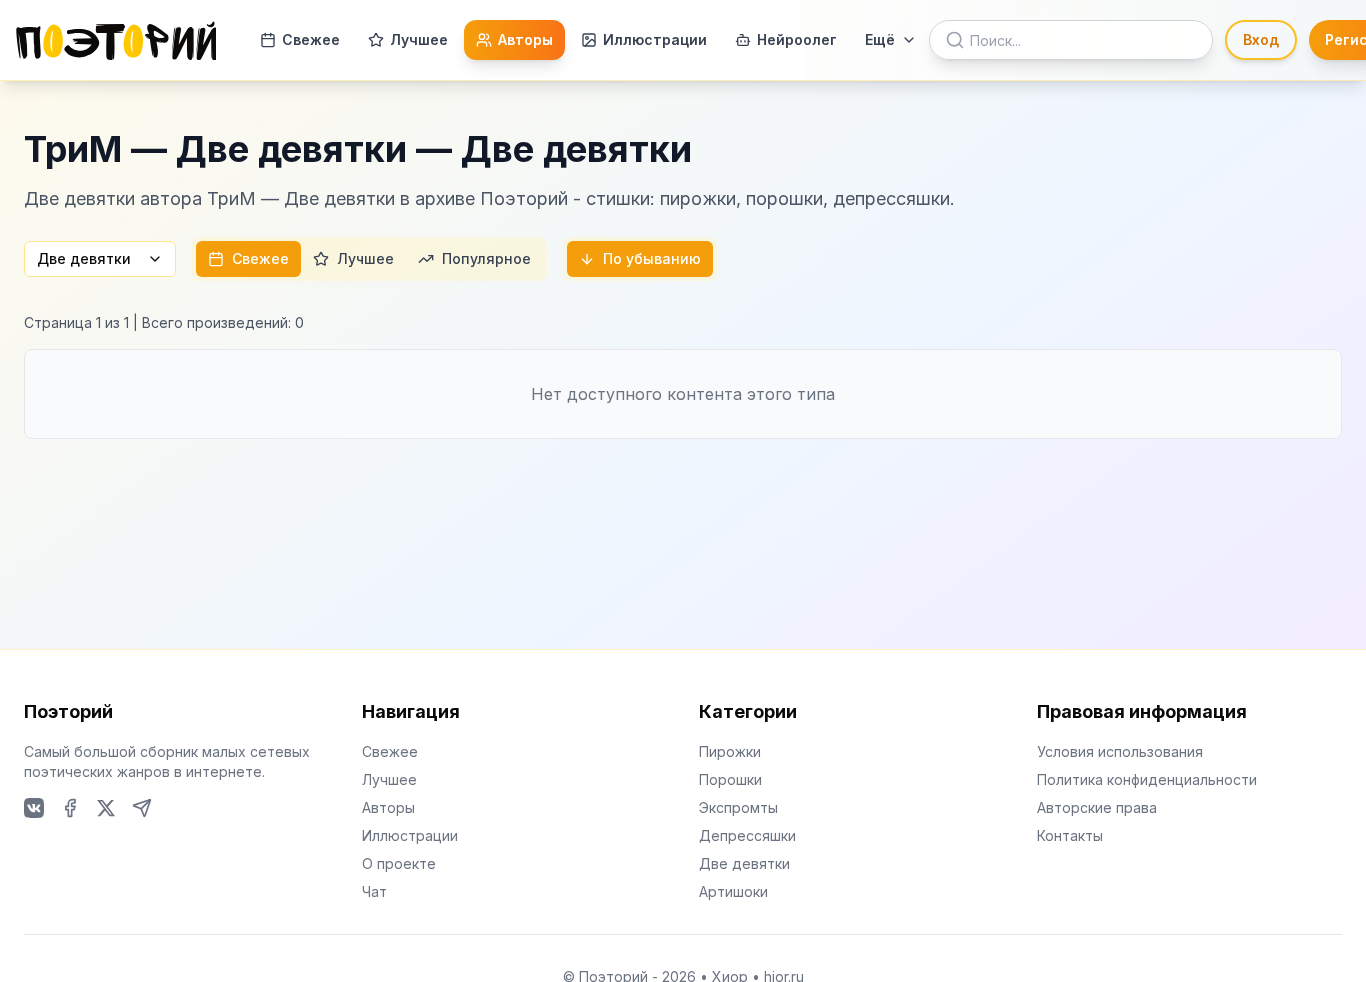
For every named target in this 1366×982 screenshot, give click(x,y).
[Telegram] (142, 808)
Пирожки (730, 751)
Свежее (311, 39)
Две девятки (84, 258)
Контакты (1070, 835)
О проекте (399, 863)
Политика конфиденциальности (1147, 779)
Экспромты (738, 807)
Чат (374, 891)
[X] (106, 808)
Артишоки (733, 891)
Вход (1261, 39)
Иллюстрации (655, 39)
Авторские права (1097, 807)
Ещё (880, 39)
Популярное (486, 258)
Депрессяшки (747, 835)
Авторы (525, 39)
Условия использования (1120, 751)
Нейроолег (797, 39)
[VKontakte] (34, 808)
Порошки (730, 779)
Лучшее (419, 39)
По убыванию (652, 258)
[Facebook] (70, 808)
